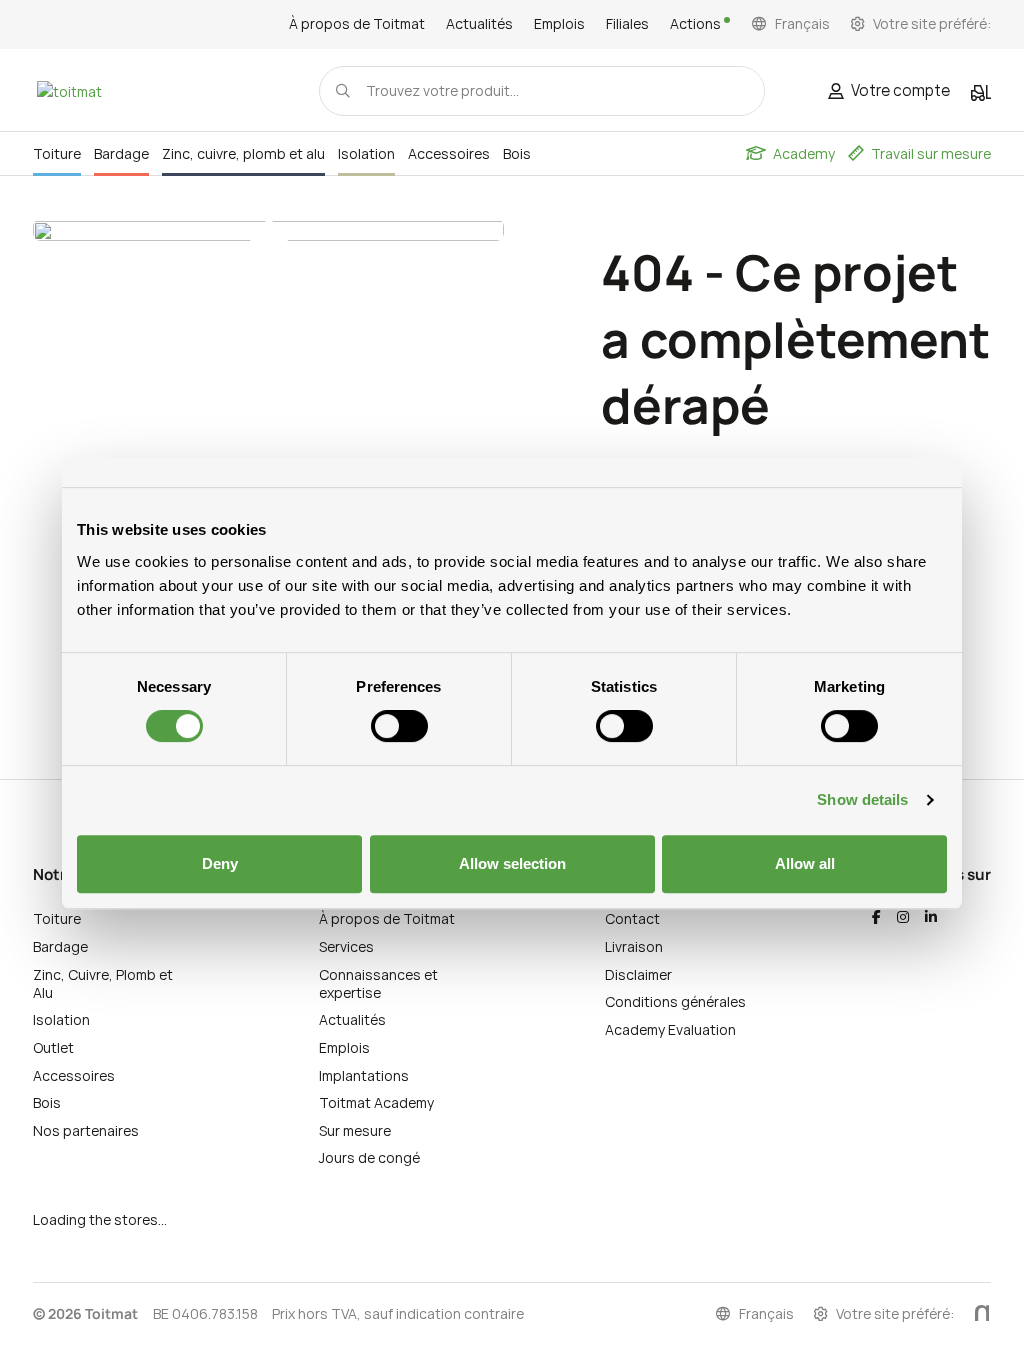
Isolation (61, 1019)
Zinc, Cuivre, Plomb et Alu (103, 983)
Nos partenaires (86, 1130)
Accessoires (74, 1075)
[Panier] (981, 93)
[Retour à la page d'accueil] (69, 91)
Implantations (364, 1075)
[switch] (399, 726)
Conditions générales (675, 1001)
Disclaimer (638, 974)
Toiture (57, 918)
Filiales (627, 24)
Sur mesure (355, 1130)
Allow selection (512, 863)
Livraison (634, 946)
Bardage (60, 946)
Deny (220, 863)
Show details (862, 799)
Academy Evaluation (670, 1029)
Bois (47, 1102)
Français (802, 24)
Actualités (479, 24)
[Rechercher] (343, 90)
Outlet (53, 1047)
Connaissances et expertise (378, 983)
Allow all (805, 863)
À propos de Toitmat (357, 24)
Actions (697, 24)
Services (346, 946)
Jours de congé (369, 1157)
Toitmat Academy (376, 1102)
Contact (632, 918)
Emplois (559, 24)
